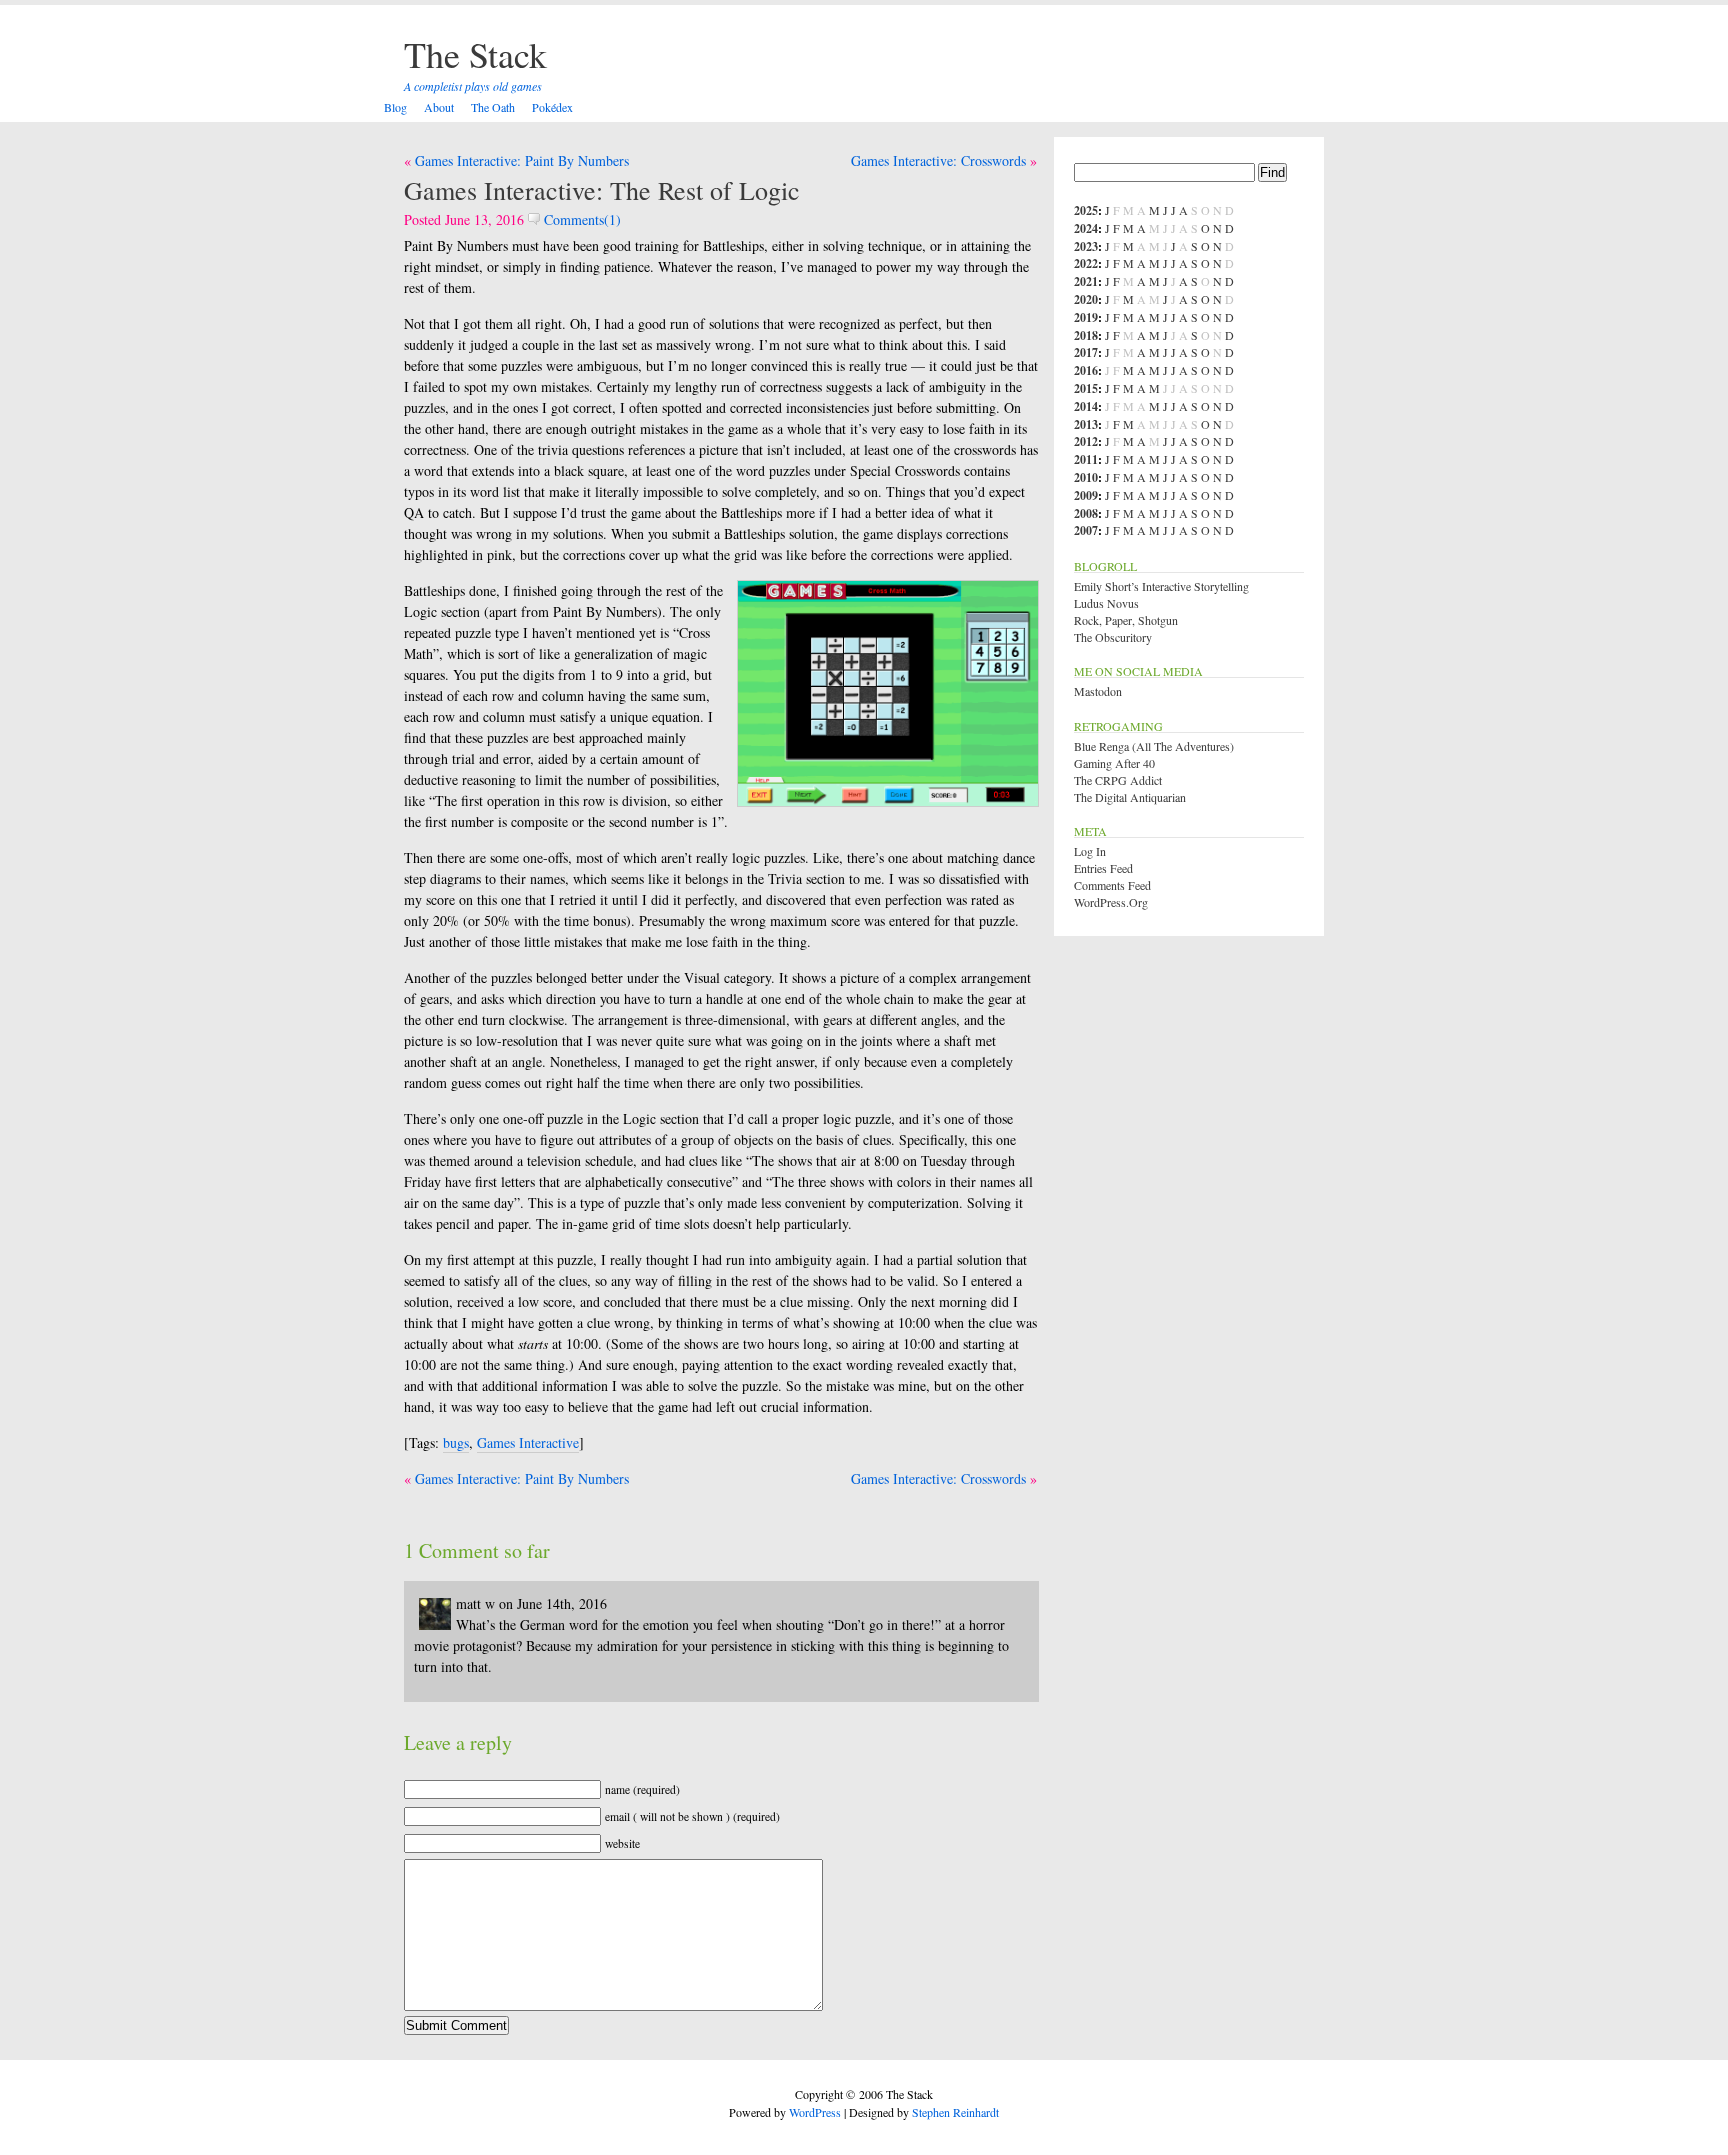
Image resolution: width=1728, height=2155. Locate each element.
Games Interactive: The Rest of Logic (602, 190)
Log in (1090, 851)
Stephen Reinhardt (955, 2112)
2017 (1086, 352)
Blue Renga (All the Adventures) (1154, 746)
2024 (1086, 228)
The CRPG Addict (1118, 780)
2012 (1086, 441)
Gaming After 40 (1114, 763)
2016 (1086, 370)
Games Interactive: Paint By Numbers (522, 160)
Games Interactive (528, 1442)
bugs (456, 1442)
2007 (1086, 530)
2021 (1086, 281)
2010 (1086, 477)
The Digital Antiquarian (1130, 797)
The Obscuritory (1113, 637)
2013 (1086, 424)
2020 (1086, 299)
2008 (1086, 513)
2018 (1086, 335)
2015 (1086, 388)
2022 (1086, 263)
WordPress (815, 2112)
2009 (1086, 495)
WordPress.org (1111, 902)
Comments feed (1112, 885)
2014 (1086, 406)
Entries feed (1103, 868)
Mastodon (1098, 691)
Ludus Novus (1106, 603)
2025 (1086, 210)
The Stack (475, 54)
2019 (1086, 317)
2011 (1086, 459)
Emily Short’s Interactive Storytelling (1161, 586)
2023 (1086, 246)
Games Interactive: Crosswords (938, 160)
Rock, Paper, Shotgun (1126, 620)
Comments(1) (580, 219)
